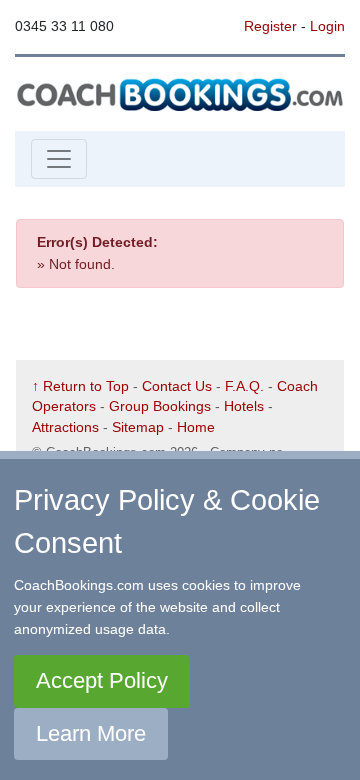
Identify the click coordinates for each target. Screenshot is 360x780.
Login (327, 26)
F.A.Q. (244, 386)
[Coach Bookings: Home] (180, 93)
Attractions (65, 427)
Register (270, 26)
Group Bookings (160, 406)
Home (196, 427)
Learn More (91, 733)
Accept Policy (102, 680)
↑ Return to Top (80, 386)
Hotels (244, 406)
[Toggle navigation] (59, 159)
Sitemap (138, 427)
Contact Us (177, 386)
